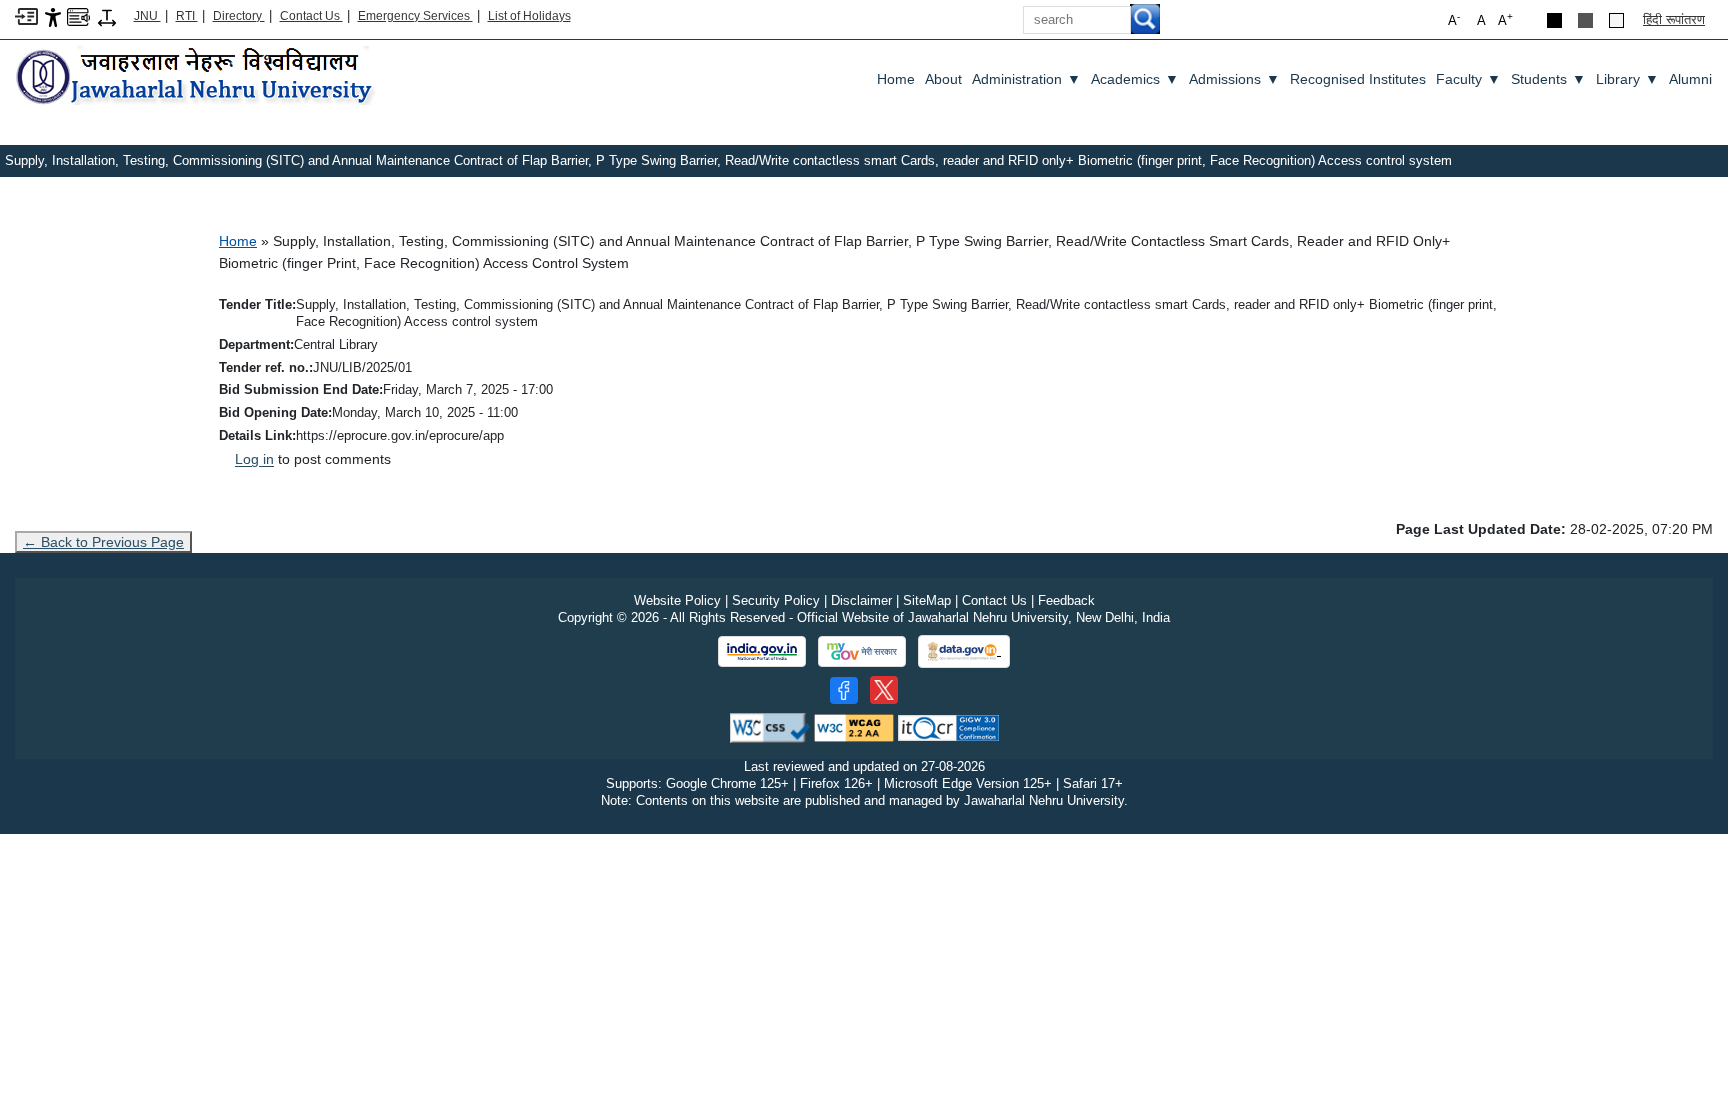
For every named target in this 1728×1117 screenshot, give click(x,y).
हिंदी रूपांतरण (1674, 19)
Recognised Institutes (1358, 79)
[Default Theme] (1616, 20)
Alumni (1690, 79)
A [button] (1505, 19)
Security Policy (776, 600)
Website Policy (677, 600)
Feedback (1066, 600)
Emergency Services (415, 16)
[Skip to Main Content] (26, 15)
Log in (254, 459)
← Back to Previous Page (103, 542)
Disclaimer (861, 600)
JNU (147, 16)
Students (1548, 79)
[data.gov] (964, 651)
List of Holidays (529, 16)
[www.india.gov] (762, 652)
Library (1627, 79)
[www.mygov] (862, 652)
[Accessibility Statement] (53, 16)
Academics (1135, 79)
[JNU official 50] (884, 690)
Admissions (1234, 79)
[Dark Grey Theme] (1585, 20)
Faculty (1468, 79)
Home (896, 79)
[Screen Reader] (78, 15)
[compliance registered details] (948, 726)
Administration (1026, 79)
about (943, 79)
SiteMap (927, 600)
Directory (239, 16)
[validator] (770, 726)
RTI (187, 16)
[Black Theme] (1554, 20)
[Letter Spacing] (107, 16)
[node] (197, 77)
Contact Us (311, 16)
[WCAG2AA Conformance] (854, 726)
